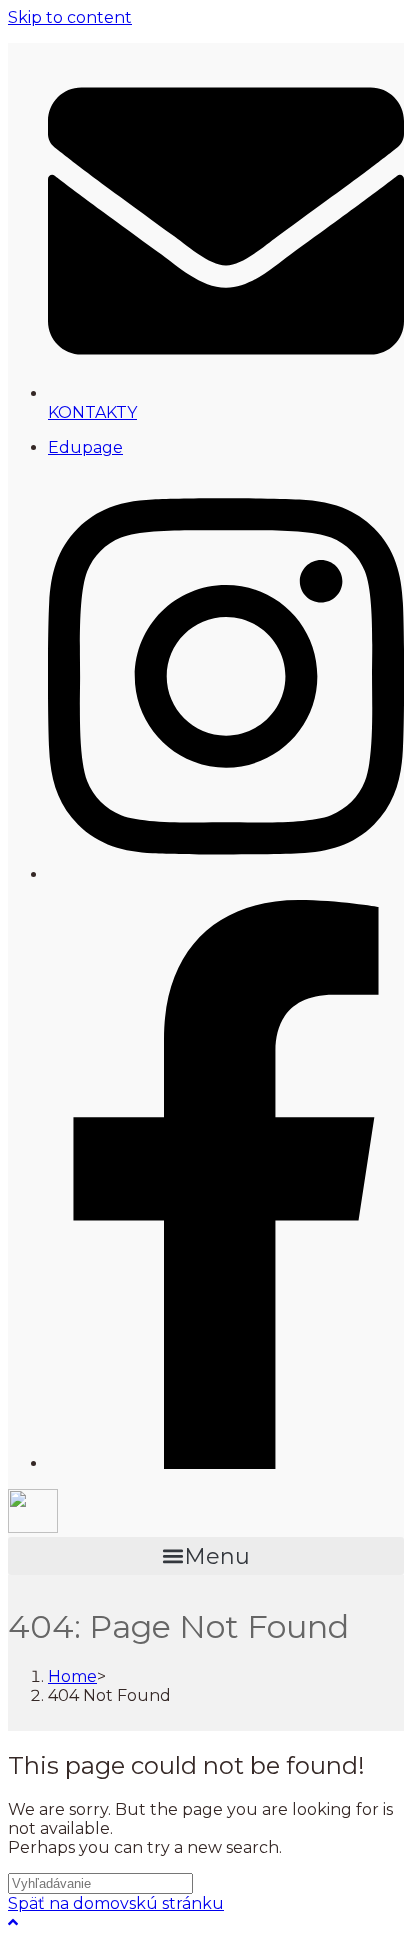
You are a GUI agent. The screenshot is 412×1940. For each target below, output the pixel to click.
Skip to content (70, 17)
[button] (206, 1556)
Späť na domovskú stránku (116, 1903)
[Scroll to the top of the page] (13, 1922)
